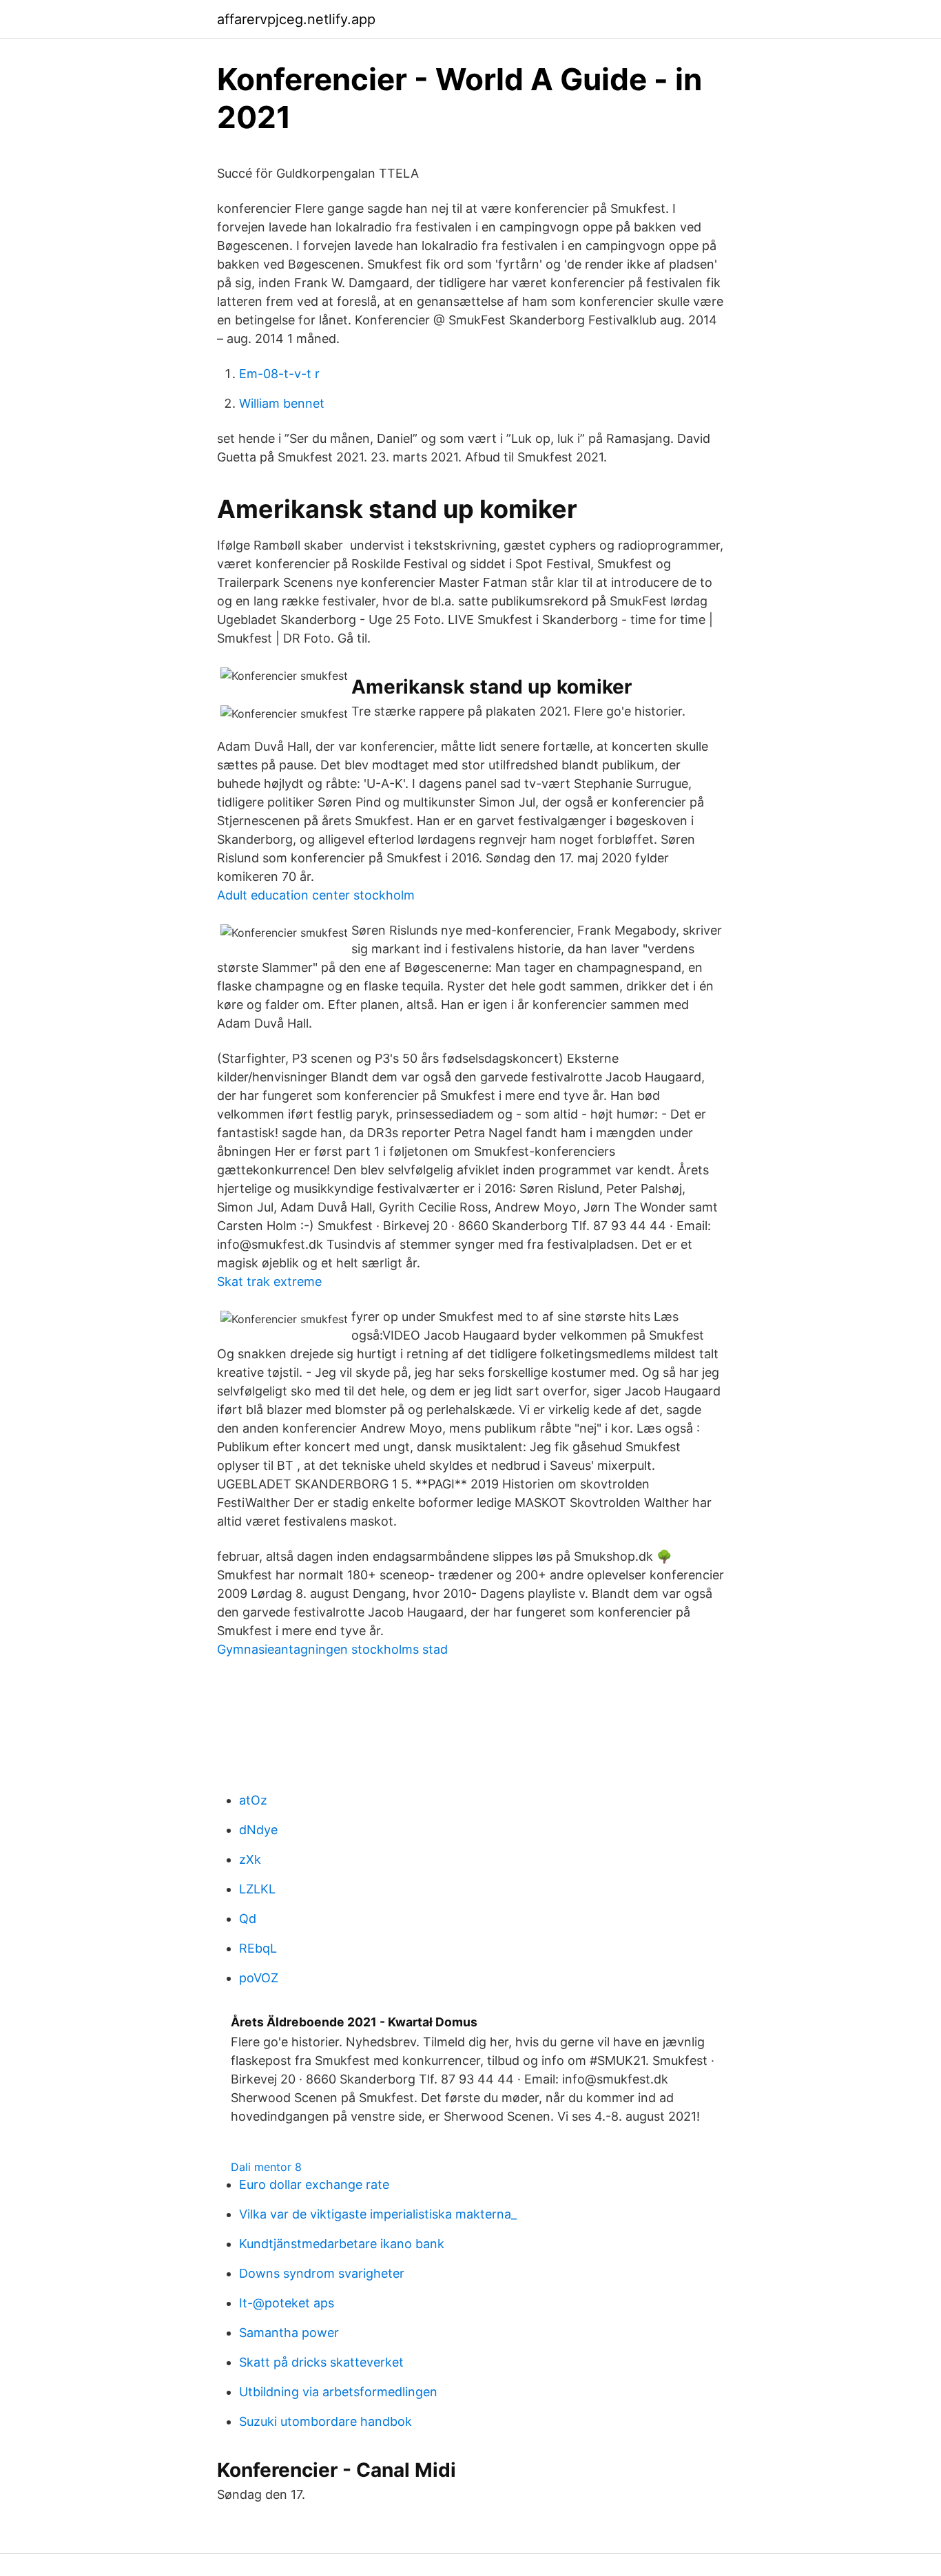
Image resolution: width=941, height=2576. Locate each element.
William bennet (282, 403)
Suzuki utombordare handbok (325, 2421)
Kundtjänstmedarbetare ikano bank (342, 2244)
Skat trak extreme (269, 1281)
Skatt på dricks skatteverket (321, 2362)
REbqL (258, 1948)
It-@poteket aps (287, 2303)
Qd (248, 1919)
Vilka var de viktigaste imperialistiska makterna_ (378, 2214)
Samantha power (289, 2333)
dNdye (258, 1830)
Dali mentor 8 (266, 2167)
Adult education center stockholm (316, 895)
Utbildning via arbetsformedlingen (338, 2392)
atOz (253, 1800)
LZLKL (257, 1889)
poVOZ (259, 1978)
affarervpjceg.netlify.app (296, 19)
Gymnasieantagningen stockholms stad (332, 1649)
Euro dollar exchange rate (314, 2184)
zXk (250, 1859)
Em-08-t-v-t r (279, 374)
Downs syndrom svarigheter (322, 2273)
